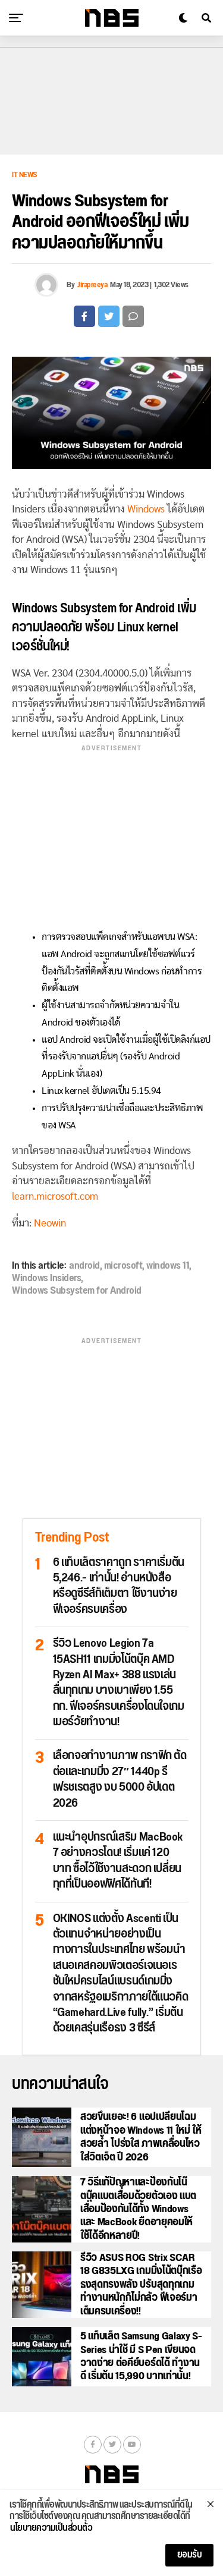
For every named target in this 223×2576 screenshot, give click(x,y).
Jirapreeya (92, 285)
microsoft (123, 1266)
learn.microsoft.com (55, 1196)
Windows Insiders (46, 1278)
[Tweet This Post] (109, 316)
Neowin (50, 1223)
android (84, 1266)
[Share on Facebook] (84, 316)
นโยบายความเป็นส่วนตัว (51, 2528)
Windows (146, 509)
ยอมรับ (190, 2555)
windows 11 (168, 1266)
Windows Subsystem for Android (77, 1291)
